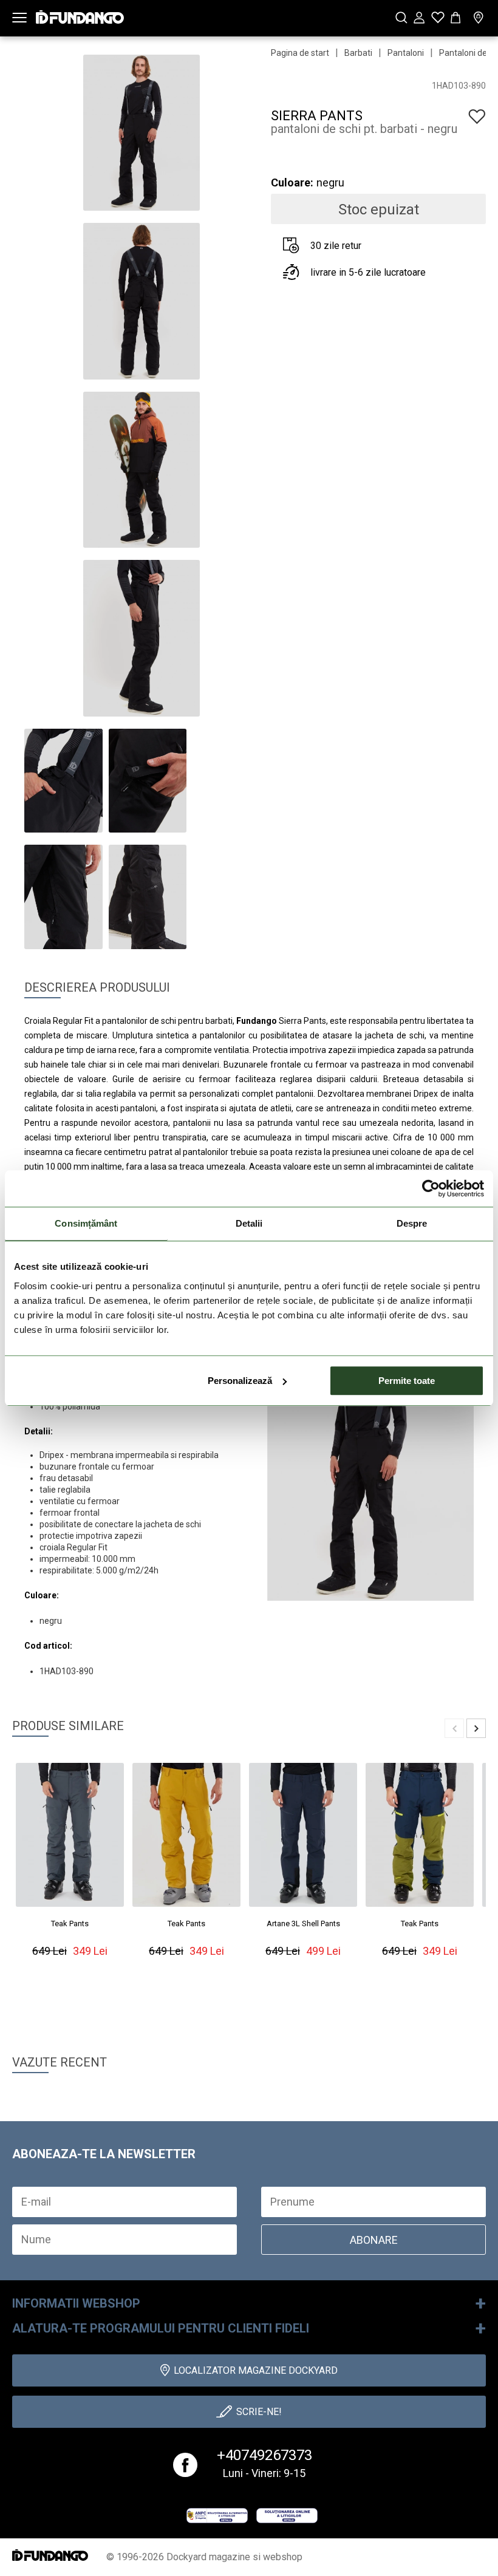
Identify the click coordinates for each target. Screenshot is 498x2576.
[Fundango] (80, 14)
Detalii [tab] (249, 1223)
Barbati (358, 53)
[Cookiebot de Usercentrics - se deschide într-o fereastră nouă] (431, 1188)
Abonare (374, 2240)
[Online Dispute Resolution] (287, 2515)
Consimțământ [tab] (86, 1223)
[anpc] (217, 2515)
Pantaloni (406, 53)
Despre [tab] (412, 1223)
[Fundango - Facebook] (185, 2465)
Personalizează (240, 1381)
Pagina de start (300, 53)
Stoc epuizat (379, 210)
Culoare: (292, 182)
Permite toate (407, 1381)
